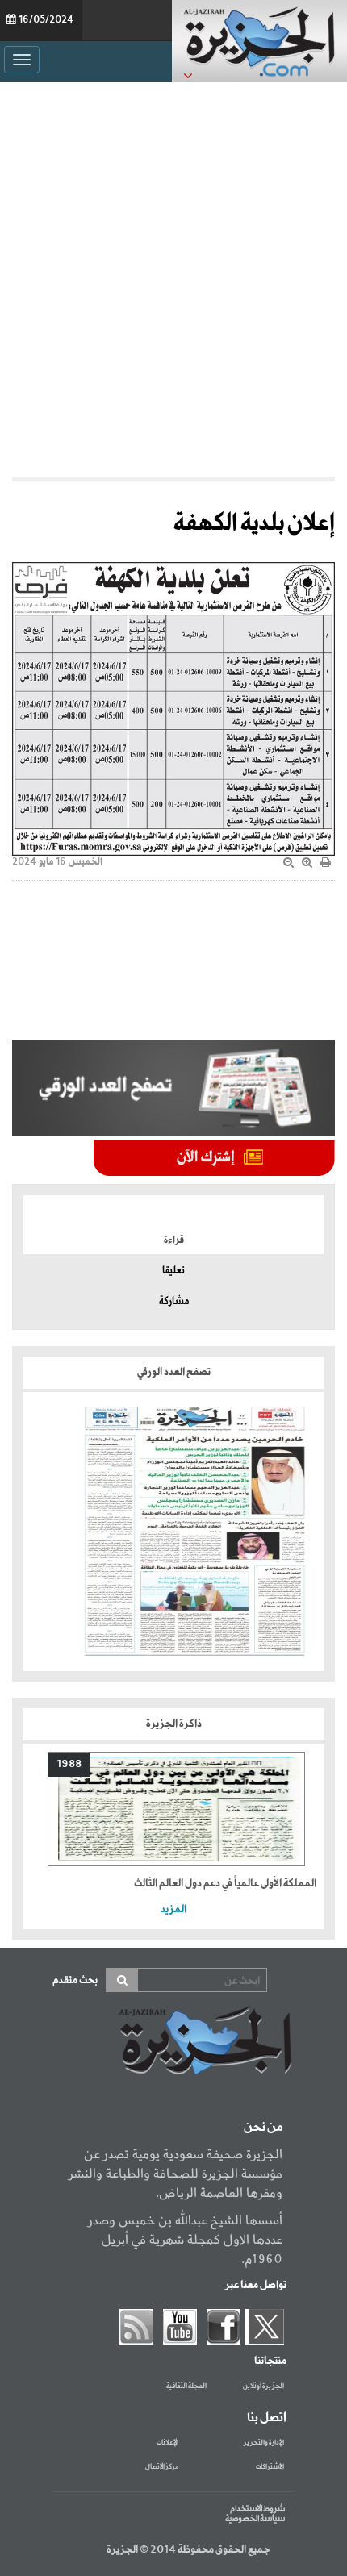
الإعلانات (167, 2443)
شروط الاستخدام (257, 2509)
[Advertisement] (173, 280)
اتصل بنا (267, 2418)
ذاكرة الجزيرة (174, 1724)
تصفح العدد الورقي (174, 1372)
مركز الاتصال (162, 2467)
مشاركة (174, 1302)
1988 (69, 1764)
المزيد (173, 1909)
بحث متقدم (75, 1980)
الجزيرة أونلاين (263, 2386)
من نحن (263, 2128)
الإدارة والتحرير (264, 2443)
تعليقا (173, 1271)
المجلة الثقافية (186, 2386)
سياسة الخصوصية (255, 2519)
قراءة (174, 1240)
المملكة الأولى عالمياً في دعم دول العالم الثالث (225, 1884)
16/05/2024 (46, 20)
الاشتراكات (270, 2467)
